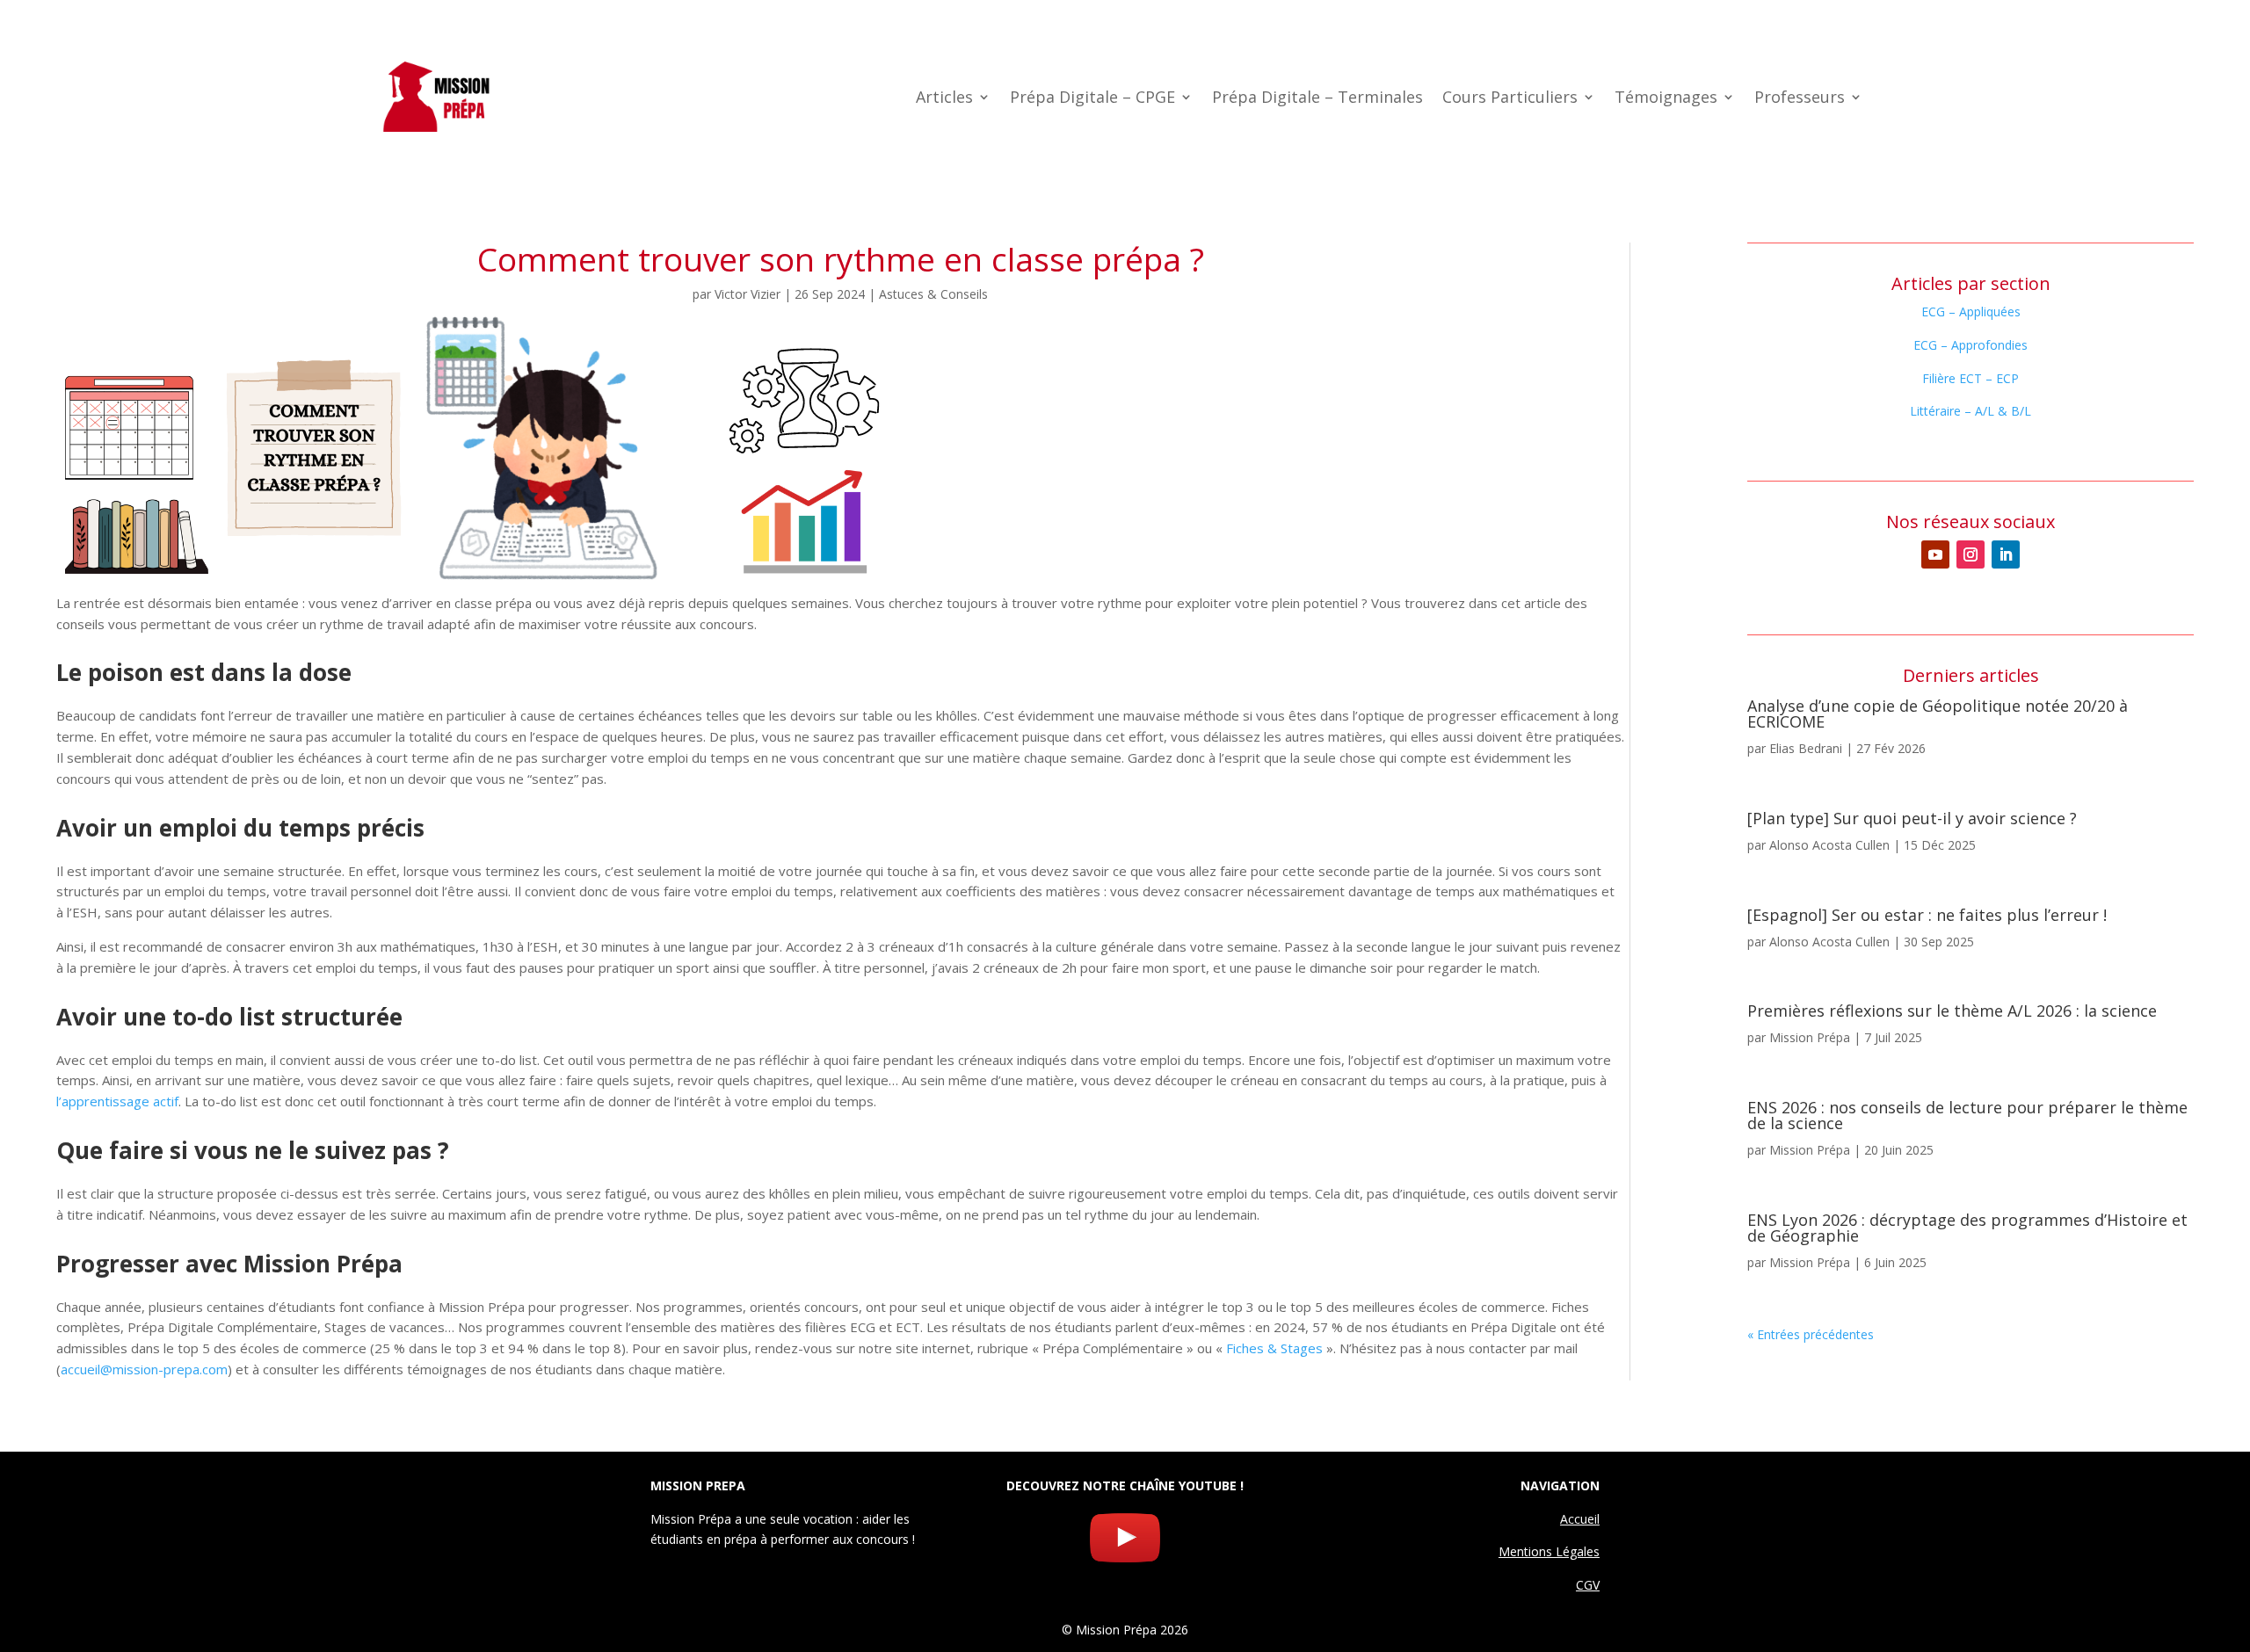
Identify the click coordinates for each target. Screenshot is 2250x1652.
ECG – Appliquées (1971, 312)
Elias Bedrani (1806, 748)
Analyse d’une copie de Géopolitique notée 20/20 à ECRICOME (1938, 714)
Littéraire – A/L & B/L (1971, 411)
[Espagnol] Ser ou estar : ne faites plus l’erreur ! (1927, 915)
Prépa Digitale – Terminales (1317, 99)
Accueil (1580, 1519)
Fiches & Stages (1274, 1348)
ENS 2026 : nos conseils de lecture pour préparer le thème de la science (1967, 1115)
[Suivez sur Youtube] (1935, 554)
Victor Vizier (748, 294)
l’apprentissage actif (117, 1101)
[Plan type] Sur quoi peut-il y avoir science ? (1912, 818)
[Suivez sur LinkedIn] (2006, 554)
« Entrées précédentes (1811, 1334)
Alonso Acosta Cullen (1829, 845)
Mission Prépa (1810, 1037)
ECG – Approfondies (1971, 345)
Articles (944, 99)
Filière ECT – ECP (1971, 378)
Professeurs (1800, 99)
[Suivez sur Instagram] (1971, 554)
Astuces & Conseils (933, 294)
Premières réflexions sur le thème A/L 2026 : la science (1952, 1011)
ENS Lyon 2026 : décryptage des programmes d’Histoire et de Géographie (1967, 1228)
